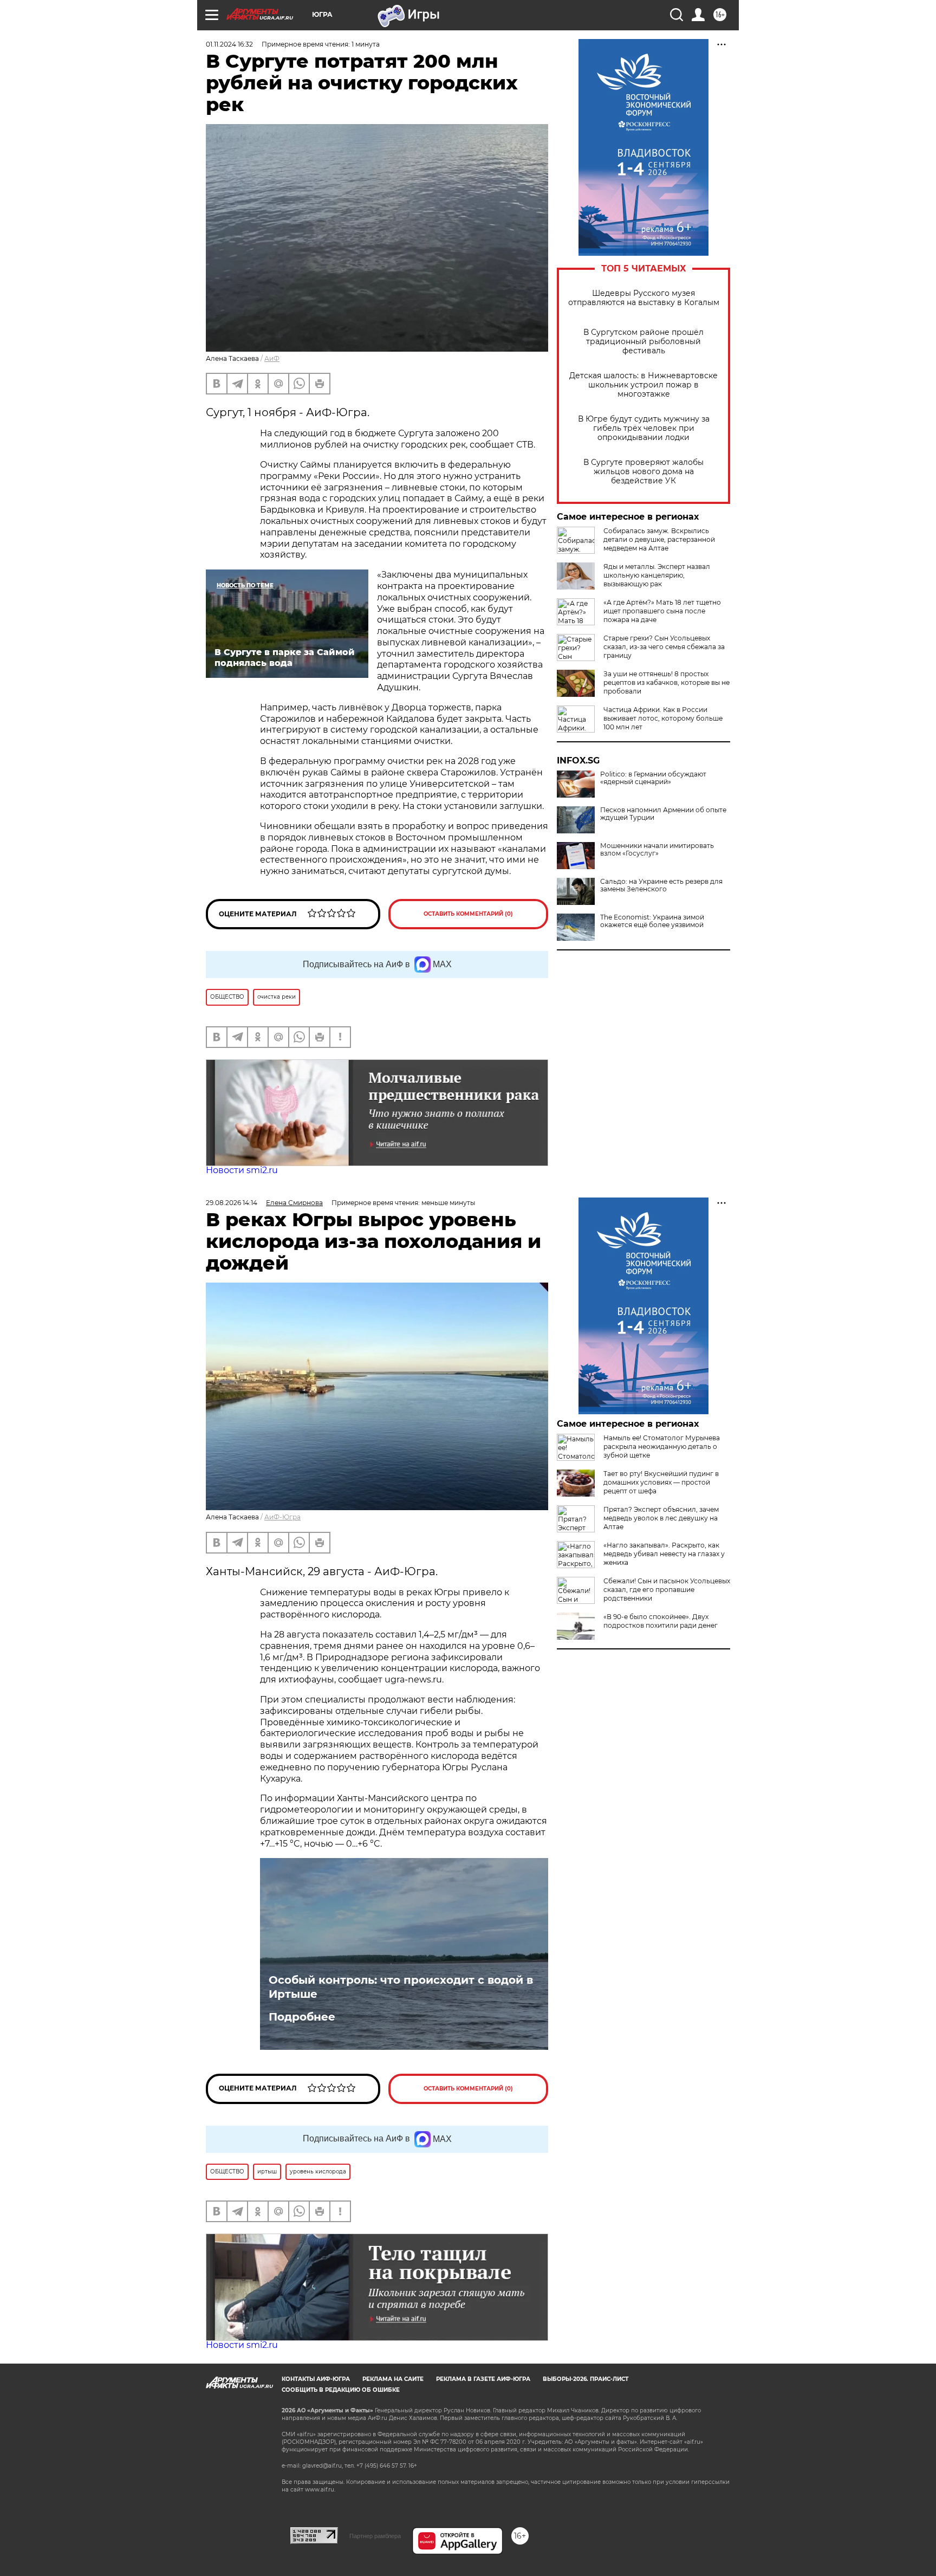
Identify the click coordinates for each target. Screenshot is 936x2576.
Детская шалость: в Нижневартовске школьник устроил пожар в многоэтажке (643, 385)
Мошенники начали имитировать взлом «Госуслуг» (657, 850)
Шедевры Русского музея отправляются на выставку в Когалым (644, 298)
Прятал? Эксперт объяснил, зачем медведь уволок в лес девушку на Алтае (661, 1518)
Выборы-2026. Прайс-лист (586, 2379)
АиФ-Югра (282, 1517)
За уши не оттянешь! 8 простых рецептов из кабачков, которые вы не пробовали (667, 682)
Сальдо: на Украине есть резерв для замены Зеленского (661, 885)
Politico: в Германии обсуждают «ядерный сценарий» (653, 778)
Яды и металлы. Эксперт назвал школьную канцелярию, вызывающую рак (657, 575)
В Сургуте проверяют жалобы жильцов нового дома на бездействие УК (643, 472)
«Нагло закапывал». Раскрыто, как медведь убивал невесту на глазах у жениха (664, 1554)
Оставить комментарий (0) (468, 914)
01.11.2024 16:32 (229, 44)
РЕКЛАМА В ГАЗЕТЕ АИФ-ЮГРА (483, 2379)
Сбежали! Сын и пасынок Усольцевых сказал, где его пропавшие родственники (667, 1590)
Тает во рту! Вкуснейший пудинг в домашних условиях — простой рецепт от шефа (661, 1482)
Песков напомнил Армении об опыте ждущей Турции (663, 814)
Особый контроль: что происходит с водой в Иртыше (401, 1987)
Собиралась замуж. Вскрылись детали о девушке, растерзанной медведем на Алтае (659, 539)
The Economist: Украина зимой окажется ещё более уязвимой (652, 921)
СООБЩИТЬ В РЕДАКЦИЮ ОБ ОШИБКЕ (341, 2390)
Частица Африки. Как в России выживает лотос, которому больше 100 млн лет (663, 718)
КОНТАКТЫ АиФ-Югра (316, 2379)
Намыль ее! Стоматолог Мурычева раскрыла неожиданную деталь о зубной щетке (662, 1446)
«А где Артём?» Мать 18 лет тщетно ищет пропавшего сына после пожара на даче (662, 611)
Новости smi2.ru (242, 1170)
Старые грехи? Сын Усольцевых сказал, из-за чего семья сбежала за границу (664, 647)
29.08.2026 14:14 (232, 1203)
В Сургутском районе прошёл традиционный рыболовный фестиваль (643, 342)
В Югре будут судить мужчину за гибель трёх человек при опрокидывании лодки (644, 428)
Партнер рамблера (375, 2536)
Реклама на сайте (393, 2379)
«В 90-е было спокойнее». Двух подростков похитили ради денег (661, 1621)
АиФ (272, 358)
